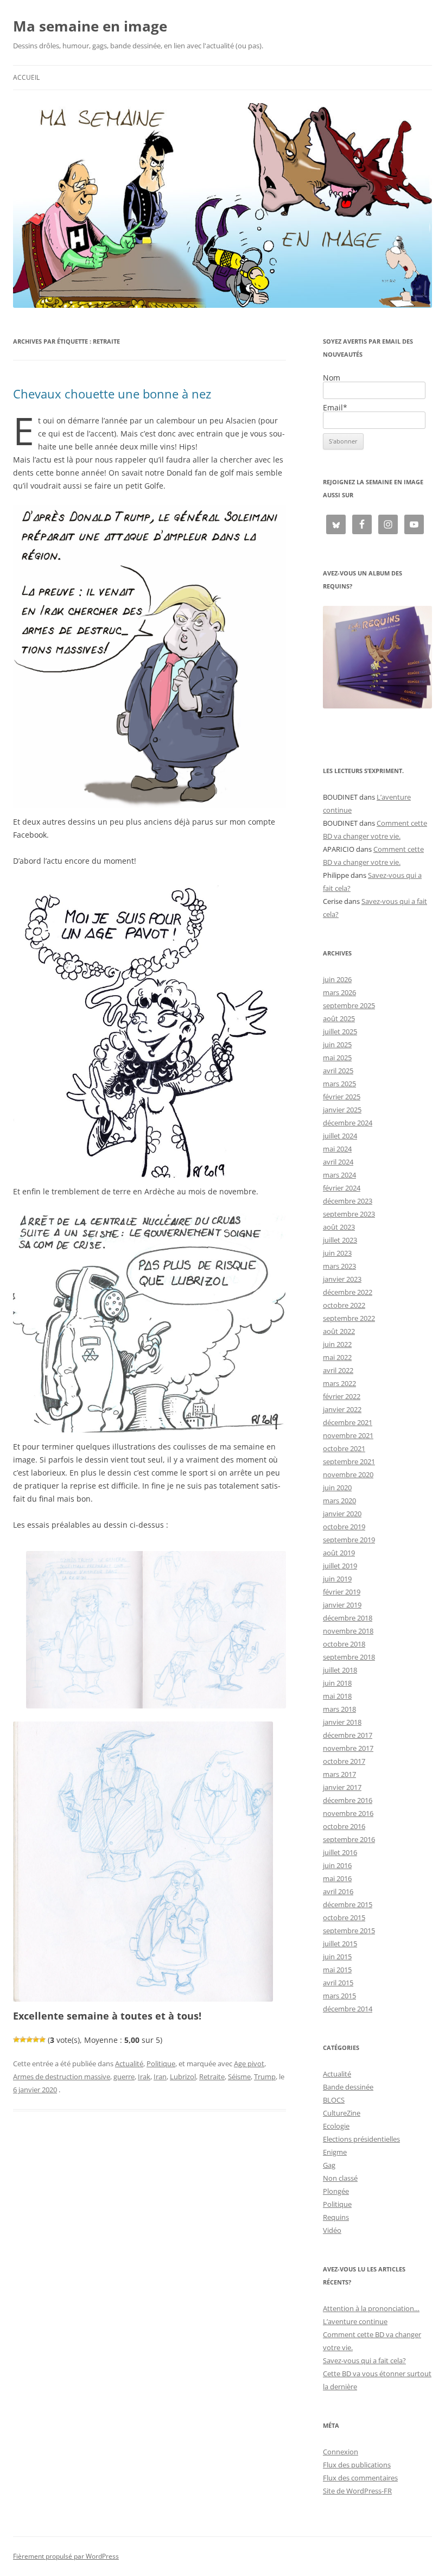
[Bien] (29, 2040)
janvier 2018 (342, 1722)
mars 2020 (339, 1501)
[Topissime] (42, 2040)
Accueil (26, 77)
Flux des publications (357, 2465)
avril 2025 (338, 1071)
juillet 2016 (340, 1852)
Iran (160, 2077)
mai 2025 (337, 1058)
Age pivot (249, 2064)
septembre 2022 (349, 1318)
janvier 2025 (342, 1110)
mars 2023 (339, 1266)
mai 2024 (337, 1149)
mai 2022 (337, 1357)
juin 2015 (337, 1957)
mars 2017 (339, 1774)
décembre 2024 (348, 1123)
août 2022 (339, 1331)
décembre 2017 (348, 1735)
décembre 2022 (348, 1292)
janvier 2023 (342, 1279)
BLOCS (334, 2100)
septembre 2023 (349, 1214)
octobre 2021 (344, 1448)
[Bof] (16, 2040)
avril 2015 (338, 1983)
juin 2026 (337, 979)
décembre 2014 (348, 2009)
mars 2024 (339, 1175)
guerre (124, 2077)
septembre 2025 (349, 1005)
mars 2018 (339, 1709)
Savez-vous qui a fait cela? (364, 2360)
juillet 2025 (340, 1031)
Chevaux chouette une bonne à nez (112, 394)
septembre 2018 (349, 1657)
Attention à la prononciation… (371, 2308)
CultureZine (342, 2113)
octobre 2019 (344, 1527)
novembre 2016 (348, 1813)
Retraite (212, 2077)
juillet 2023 (340, 1240)
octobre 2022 (344, 1305)
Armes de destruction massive (62, 2077)
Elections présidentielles (361, 2139)
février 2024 (342, 1188)
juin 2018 (337, 1683)
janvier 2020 (342, 1514)
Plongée (336, 2191)
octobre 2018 (344, 1644)
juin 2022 (337, 1344)
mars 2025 (339, 1084)
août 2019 (339, 1553)
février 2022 (342, 1396)
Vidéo (332, 2230)
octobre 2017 (344, 1761)
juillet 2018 (340, 1670)
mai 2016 (337, 1878)
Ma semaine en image (90, 26)
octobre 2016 (344, 1826)
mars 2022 (339, 1383)
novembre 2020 (348, 1474)
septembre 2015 (349, 1931)
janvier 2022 (342, 1409)
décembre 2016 (348, 1800)
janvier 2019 (342, 1605)
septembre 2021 (349, 1461)
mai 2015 (337, 1970)
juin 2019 (337, 1579)
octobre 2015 (344, 1917)
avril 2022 (338, 1370)
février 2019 (342, 1592)
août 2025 (339, 1018)
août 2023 (339, 1227)
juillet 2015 (340, 1944)
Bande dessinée (348, 2087)
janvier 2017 (342, 1787)
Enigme (335, 2152)
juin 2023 (337, 1253)
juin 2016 (337, 1865)
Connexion (341, 2452)
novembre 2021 (348, 1435)
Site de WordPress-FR (357, 2491)
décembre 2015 (348, 1904)
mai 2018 (337, 1696)
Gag (329, 2165)
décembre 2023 (348, 1201)
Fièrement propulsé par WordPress (66, 2556)
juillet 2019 (340, 1566)
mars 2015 (339, 1996)
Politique (161, 2064)
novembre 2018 (348, 1631)
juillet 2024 (340, 1136)
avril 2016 (338, 1891)
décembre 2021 (348, 1422)
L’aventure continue (355, 2321)
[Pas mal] (23, 2040)
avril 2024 (338, 1162)
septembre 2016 (349, 1839)
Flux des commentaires (360, 2478)
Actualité (129, 2064)
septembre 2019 (349, 1540)
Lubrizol (183, 2077)
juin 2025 (337, 1045)
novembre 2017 (348, 1748)
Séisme (239, 2077)
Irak (144, 2077)
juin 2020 (337, 1488)
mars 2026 (339, 992)
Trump (265, 2077)
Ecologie (336, 2126)
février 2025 (342, 1097)
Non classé (340, 2178)
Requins (336, 2217)
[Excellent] (36, 2040)
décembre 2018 (348, 1618)
